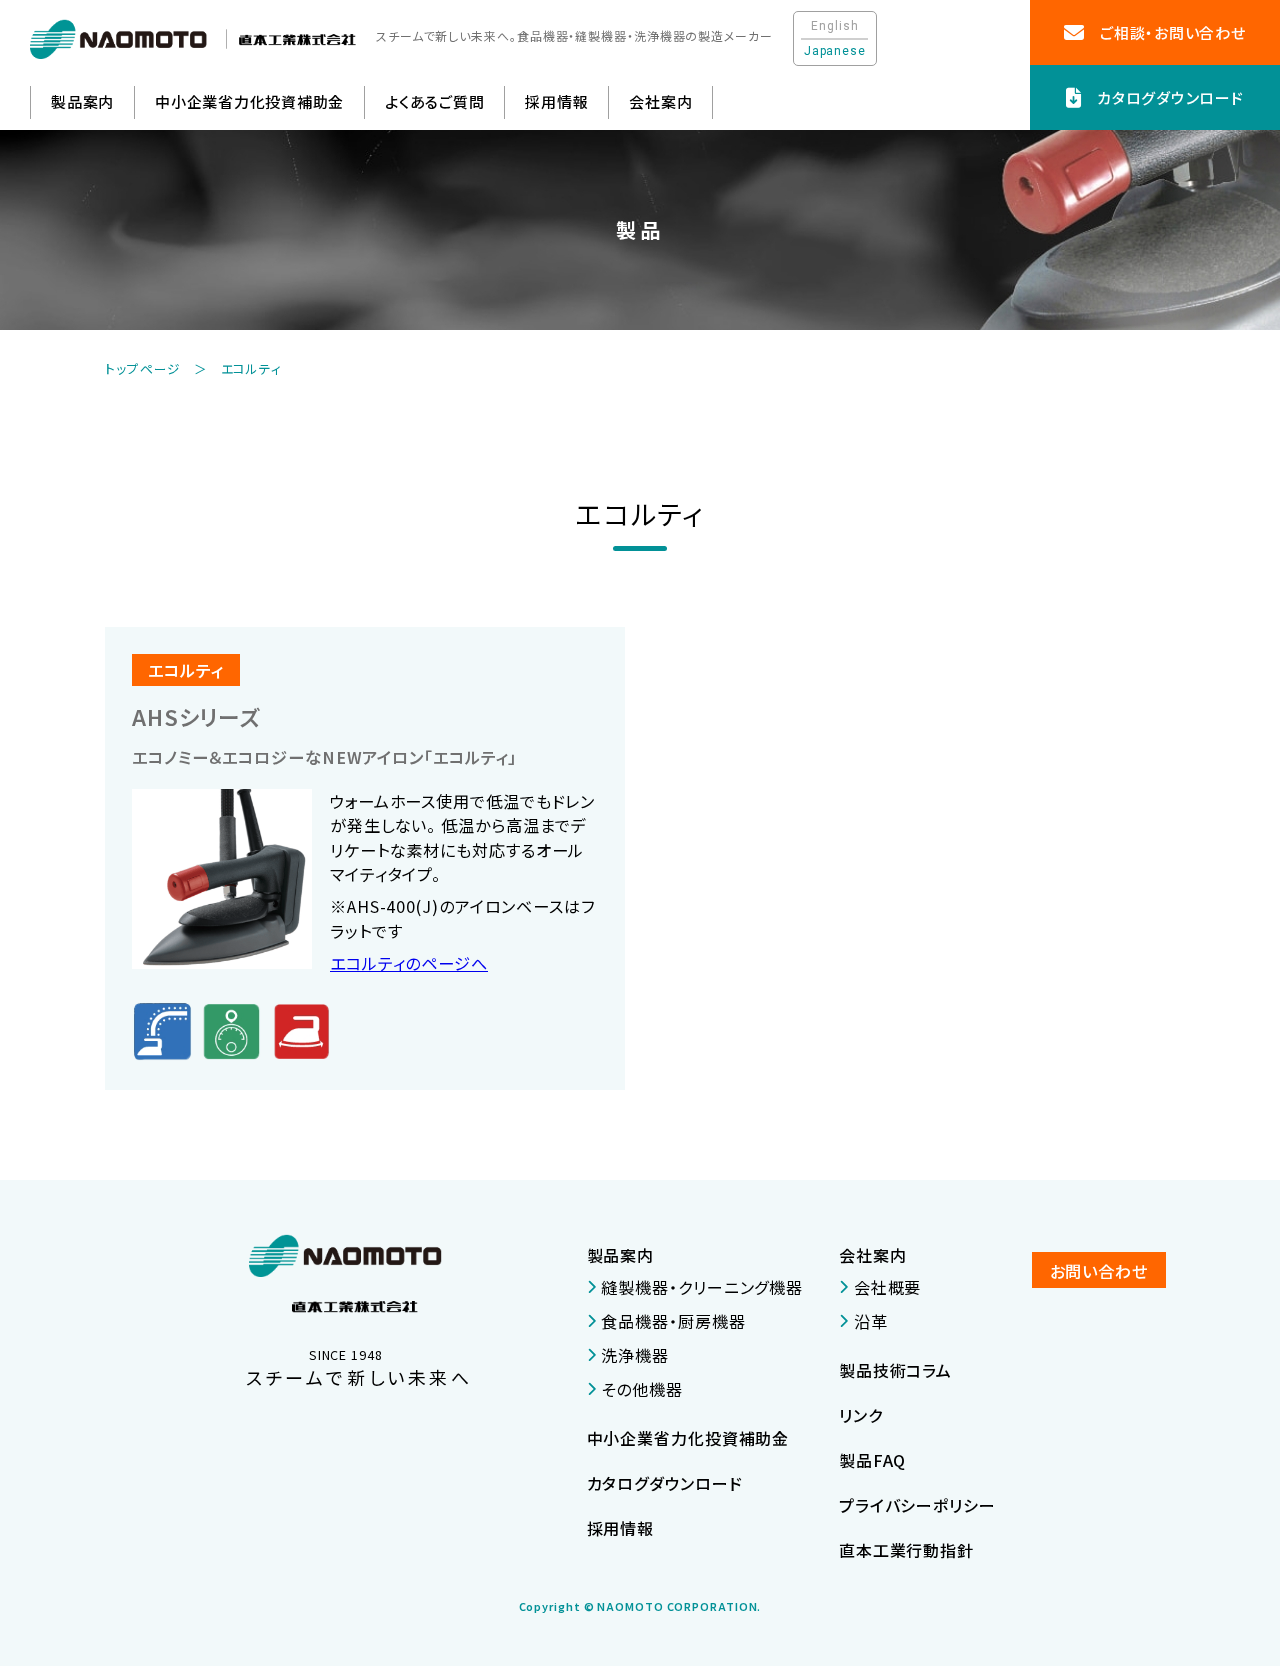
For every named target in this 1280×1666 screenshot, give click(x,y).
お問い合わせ (1099, 1271)
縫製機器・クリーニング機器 (702, 1287)
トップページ (143, 368)
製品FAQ (873, 1460)
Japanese (835, 51)
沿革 (871, 1321)
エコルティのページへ (409, 963)
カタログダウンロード (665, 1483)
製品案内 (621, 1255)
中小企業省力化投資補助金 (249, 101)
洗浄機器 (635, 1355)
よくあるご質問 (434, 101)
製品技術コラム (895, 1370)
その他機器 (642, 1389)
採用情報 (556, 101)
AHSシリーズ (196, 716)
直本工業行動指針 (906, 1550)
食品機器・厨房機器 (673, 1321)
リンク (861, 1415)
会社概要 (888, 1287)
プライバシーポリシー (917, 1505)
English (834, 26)
